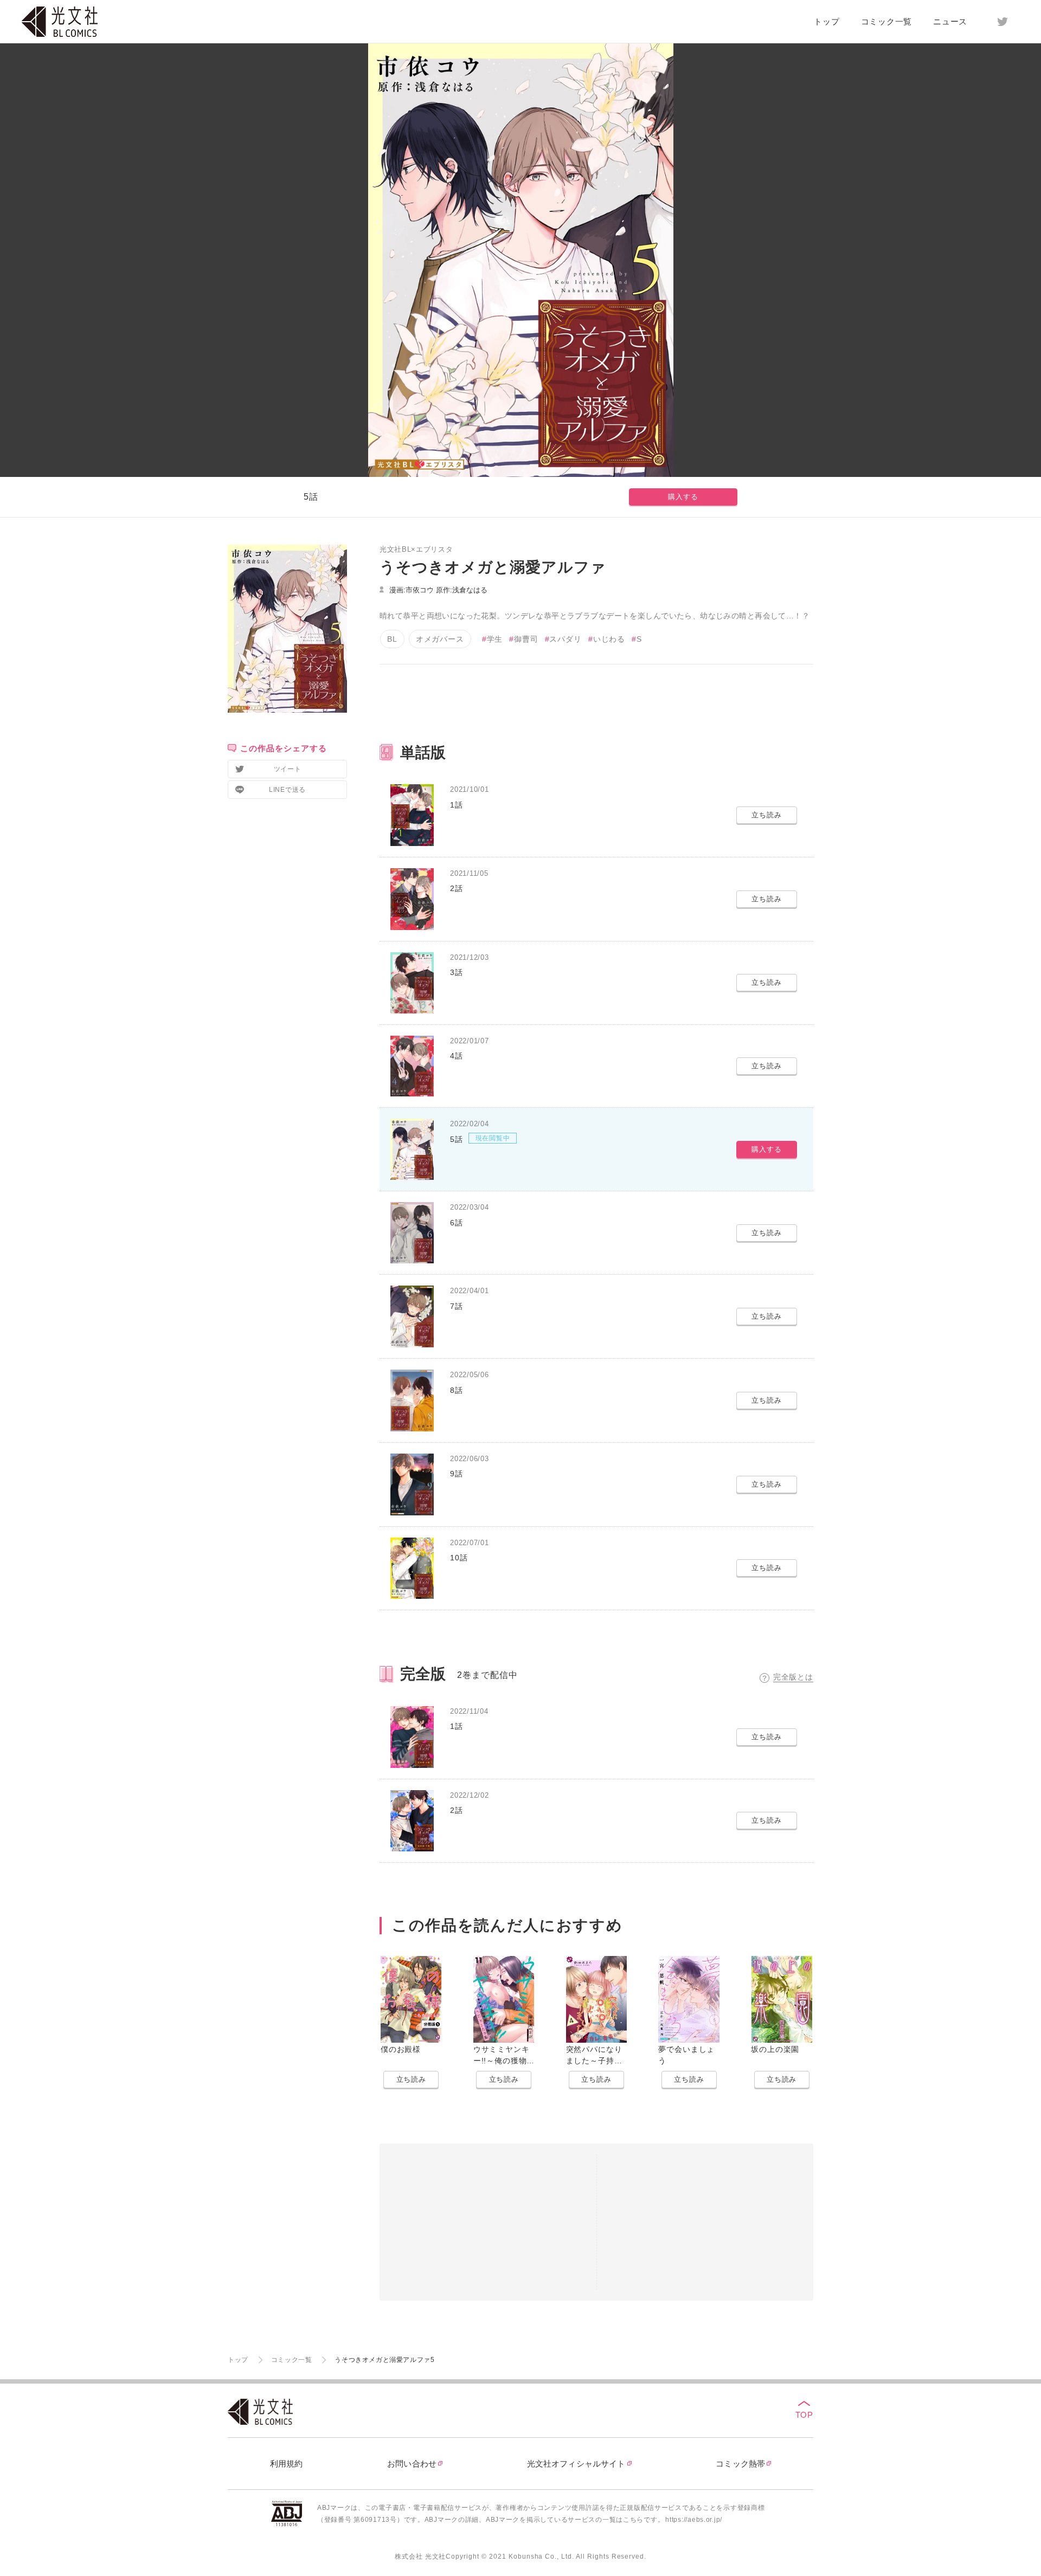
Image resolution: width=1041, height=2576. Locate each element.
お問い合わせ (412, 2464)
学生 (495, 639)
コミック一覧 (887, 21)
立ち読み (411, 2079)
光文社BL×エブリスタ (416, 549)
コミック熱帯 (740, 2464)
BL (392, 639)
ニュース (950, 21)
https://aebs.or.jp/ (694, 2520)
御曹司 (526, 639)
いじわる (609, 639)
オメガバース (440, 639)
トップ (827, 21)
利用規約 (287, 2464)
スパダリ (565, 639)
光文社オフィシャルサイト (576, 2464)
